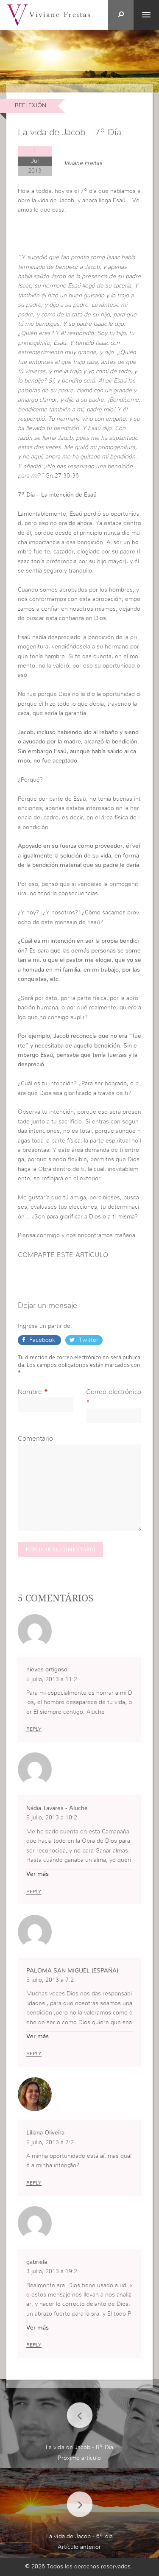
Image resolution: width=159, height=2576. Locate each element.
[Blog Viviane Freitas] (48, 14)
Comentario (35, 1439)
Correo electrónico (114, 1392)
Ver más (38, 1874)
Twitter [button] (88, 1340)
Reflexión (31, 106)
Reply (34, 1729)
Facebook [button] (42, 1340)
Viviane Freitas (83, 163)
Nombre (30, 1392)
